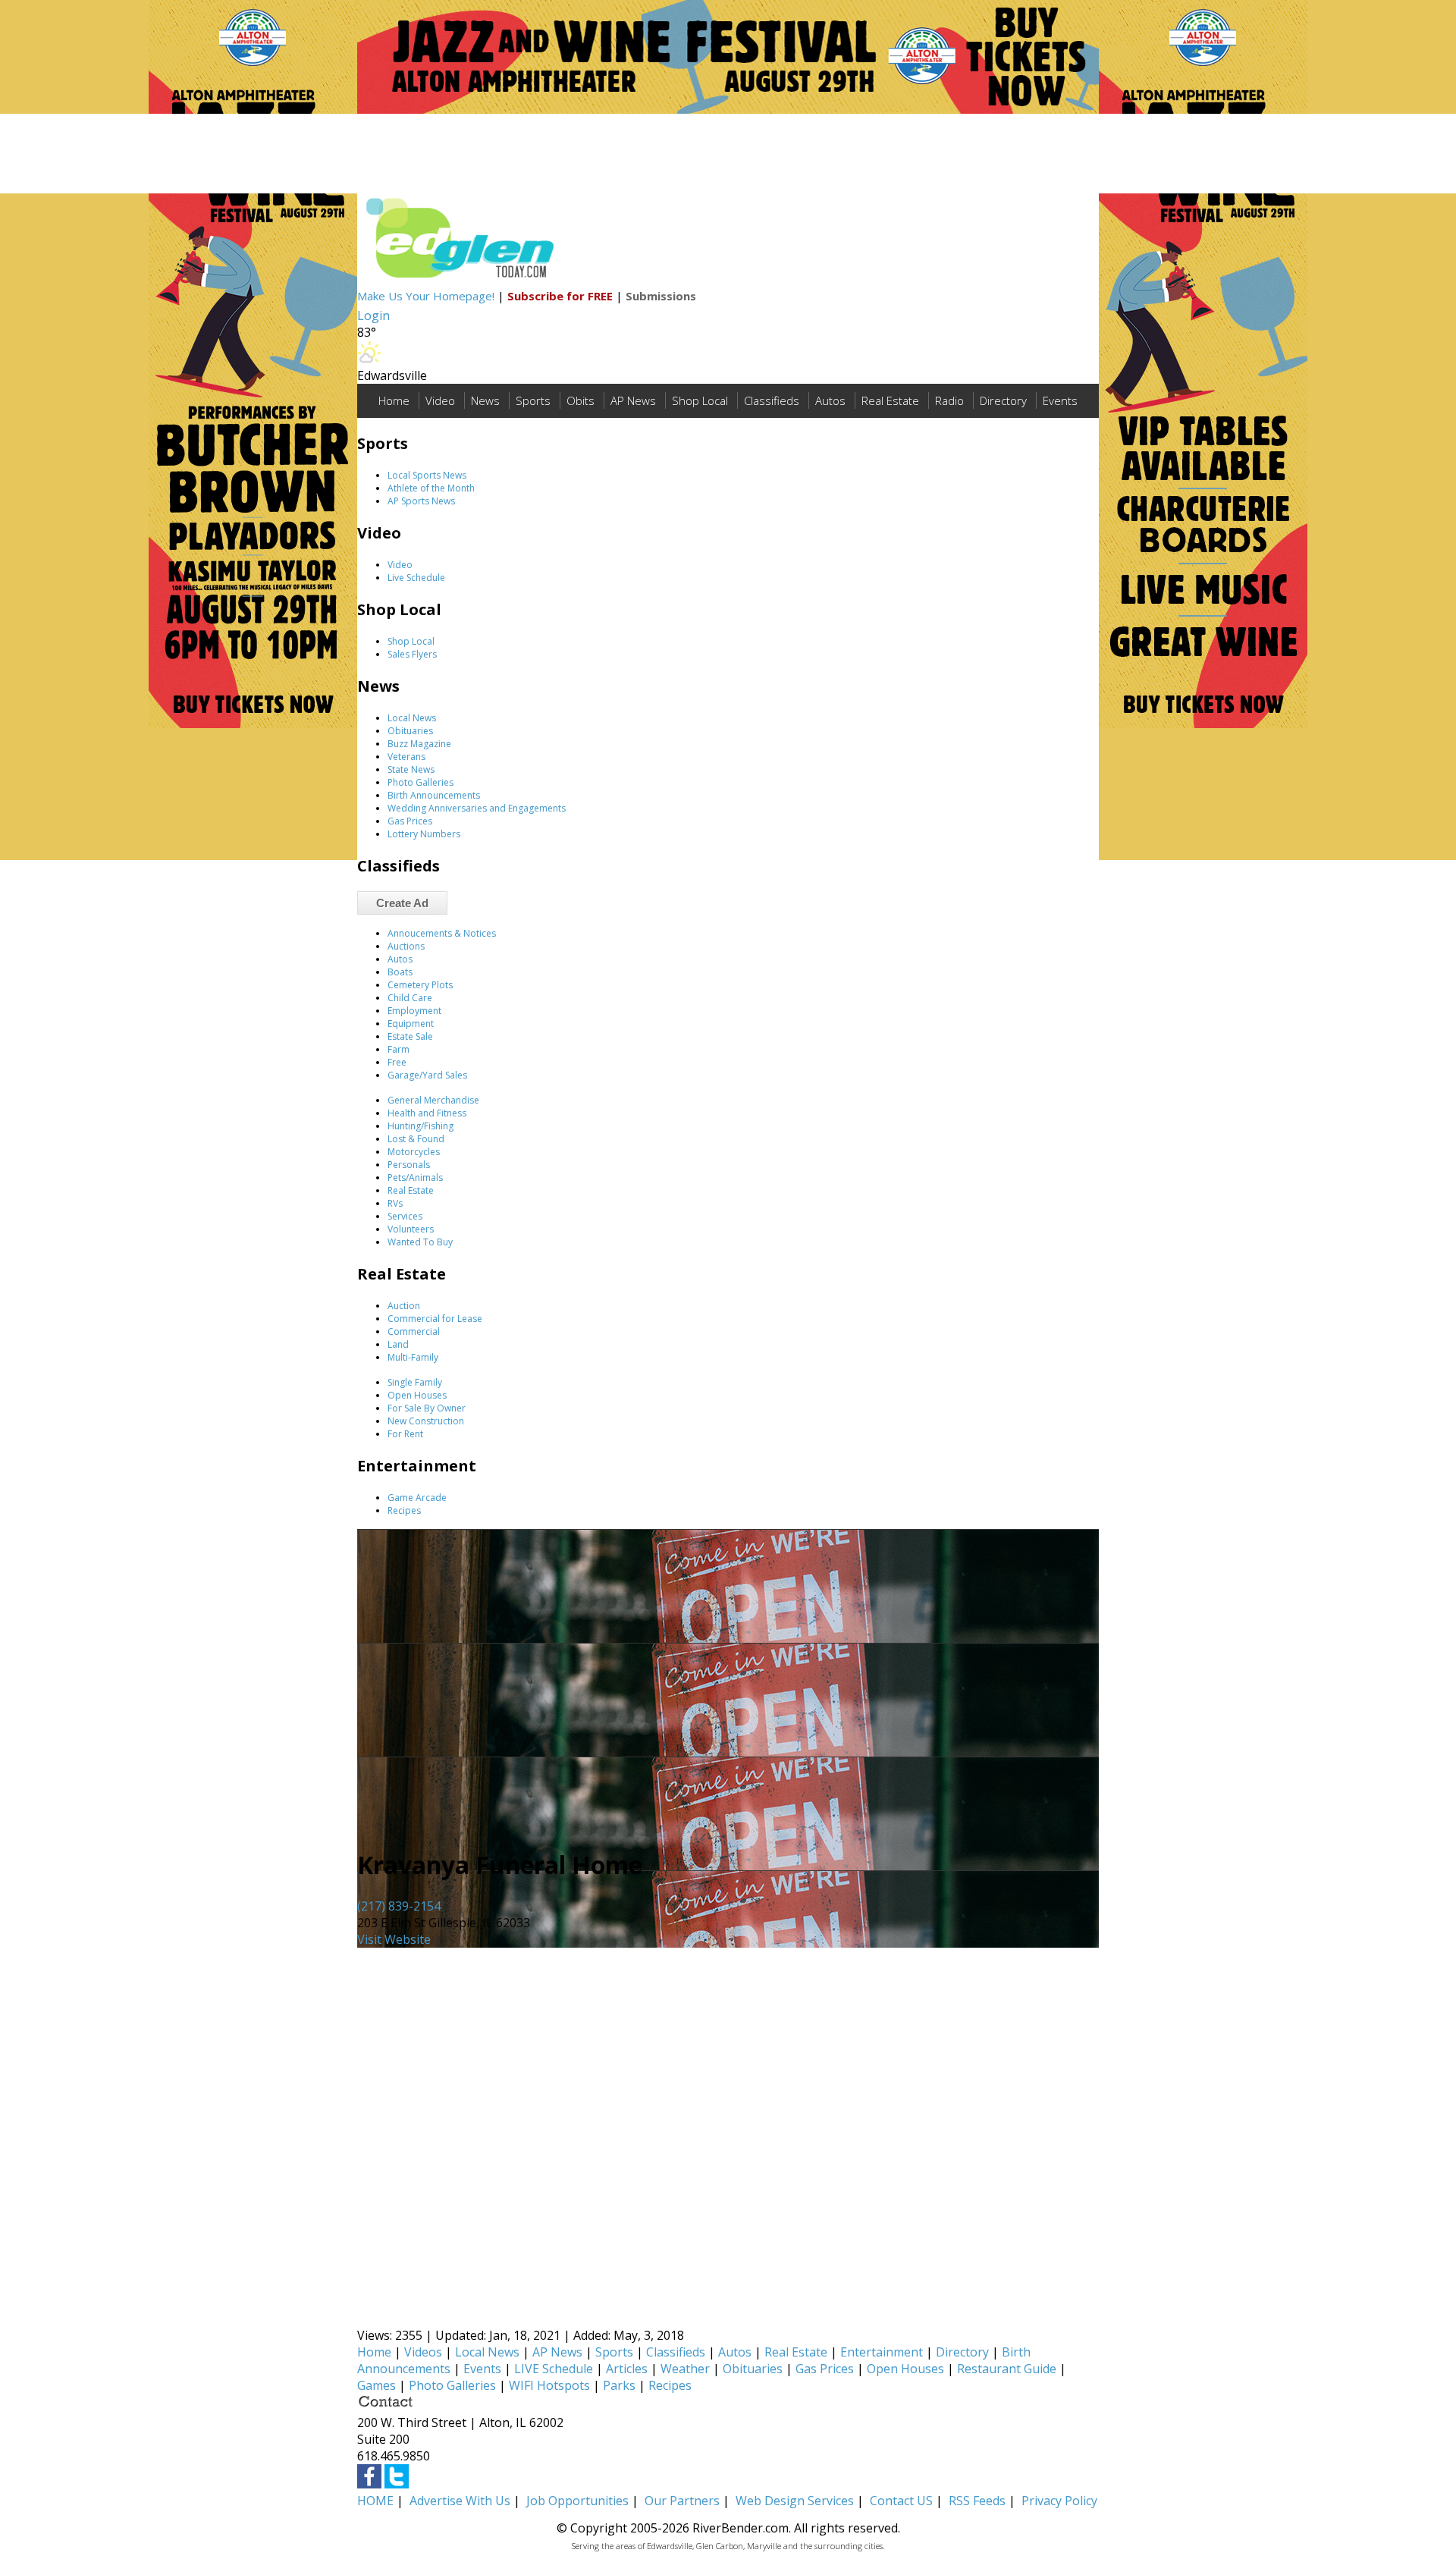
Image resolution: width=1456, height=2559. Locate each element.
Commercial (414, 1331)
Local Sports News (427, 475)
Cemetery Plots (420, 985)
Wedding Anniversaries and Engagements (477, 808)
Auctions (406, 946)
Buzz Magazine (419, 744)
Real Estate (890, 400)
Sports (533, 400)
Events (1060, 400)
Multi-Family (413, 1357)
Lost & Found (416, 1139)
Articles (627, 2369)
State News (411, 769)
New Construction (426, 1421)
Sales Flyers (412, 654)
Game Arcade (417, 1498)
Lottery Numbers (424, 834)
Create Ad (402, 903)
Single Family (415, 1382)
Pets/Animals (415, 1177)
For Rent (405, 1434)
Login (373, 316)
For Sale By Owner (427, 1408)
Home (394, 400)
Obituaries (410, 731)
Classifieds (772, 400)
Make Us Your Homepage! (426, 296)
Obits (581, 400)
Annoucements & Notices (442, 933)
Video (440, 400)
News (485, 400)
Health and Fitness (427, 1113)
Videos (423, 2352)
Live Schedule (416, 578)
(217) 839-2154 (399, 1906)
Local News (412, 718)
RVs (395, 1203)
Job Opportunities (577, 2501)
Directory (1003, 400)
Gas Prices (410, 821)
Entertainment (882, 2352)
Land (398, 1344)
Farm (399, 1049)
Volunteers (411, 1229)
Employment (414, 1011)
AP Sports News (421, 501)
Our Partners (682, 2501)
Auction (404, 1306)
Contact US (901, 2501)
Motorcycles (414, 1152)
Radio (949, 400)
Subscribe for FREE (560, 296)
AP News (633, 400)
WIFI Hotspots (549, 2385)
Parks (619, 2385)
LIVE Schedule (554, 2369)
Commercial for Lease (435, 1319)
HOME (375, 2501)
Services (405, 1216)
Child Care (410, 998)
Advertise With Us (460, 2501)
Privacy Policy (1059, 2501)
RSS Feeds (977, 2501)
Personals (409, 1165)
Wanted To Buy (420, 1242)
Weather (685, 2369)
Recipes (404, 1510)
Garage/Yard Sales (427, 1075)
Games (377, 2385)
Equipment (411, 1024)
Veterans (406, 757)
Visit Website (394, 1939)
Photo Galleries (420, 782)
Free (397, 1062)
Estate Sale (410, 1036)
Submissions (661, 296)
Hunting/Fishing (420, 1126)
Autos (830, 400)
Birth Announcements (434, 795)
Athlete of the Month (431, 488)
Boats (400, 972)
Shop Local (700, 400)
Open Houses (417, 1395)
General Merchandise (433, 1100)
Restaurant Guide (1007, 2369)
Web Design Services (795, 2501)
